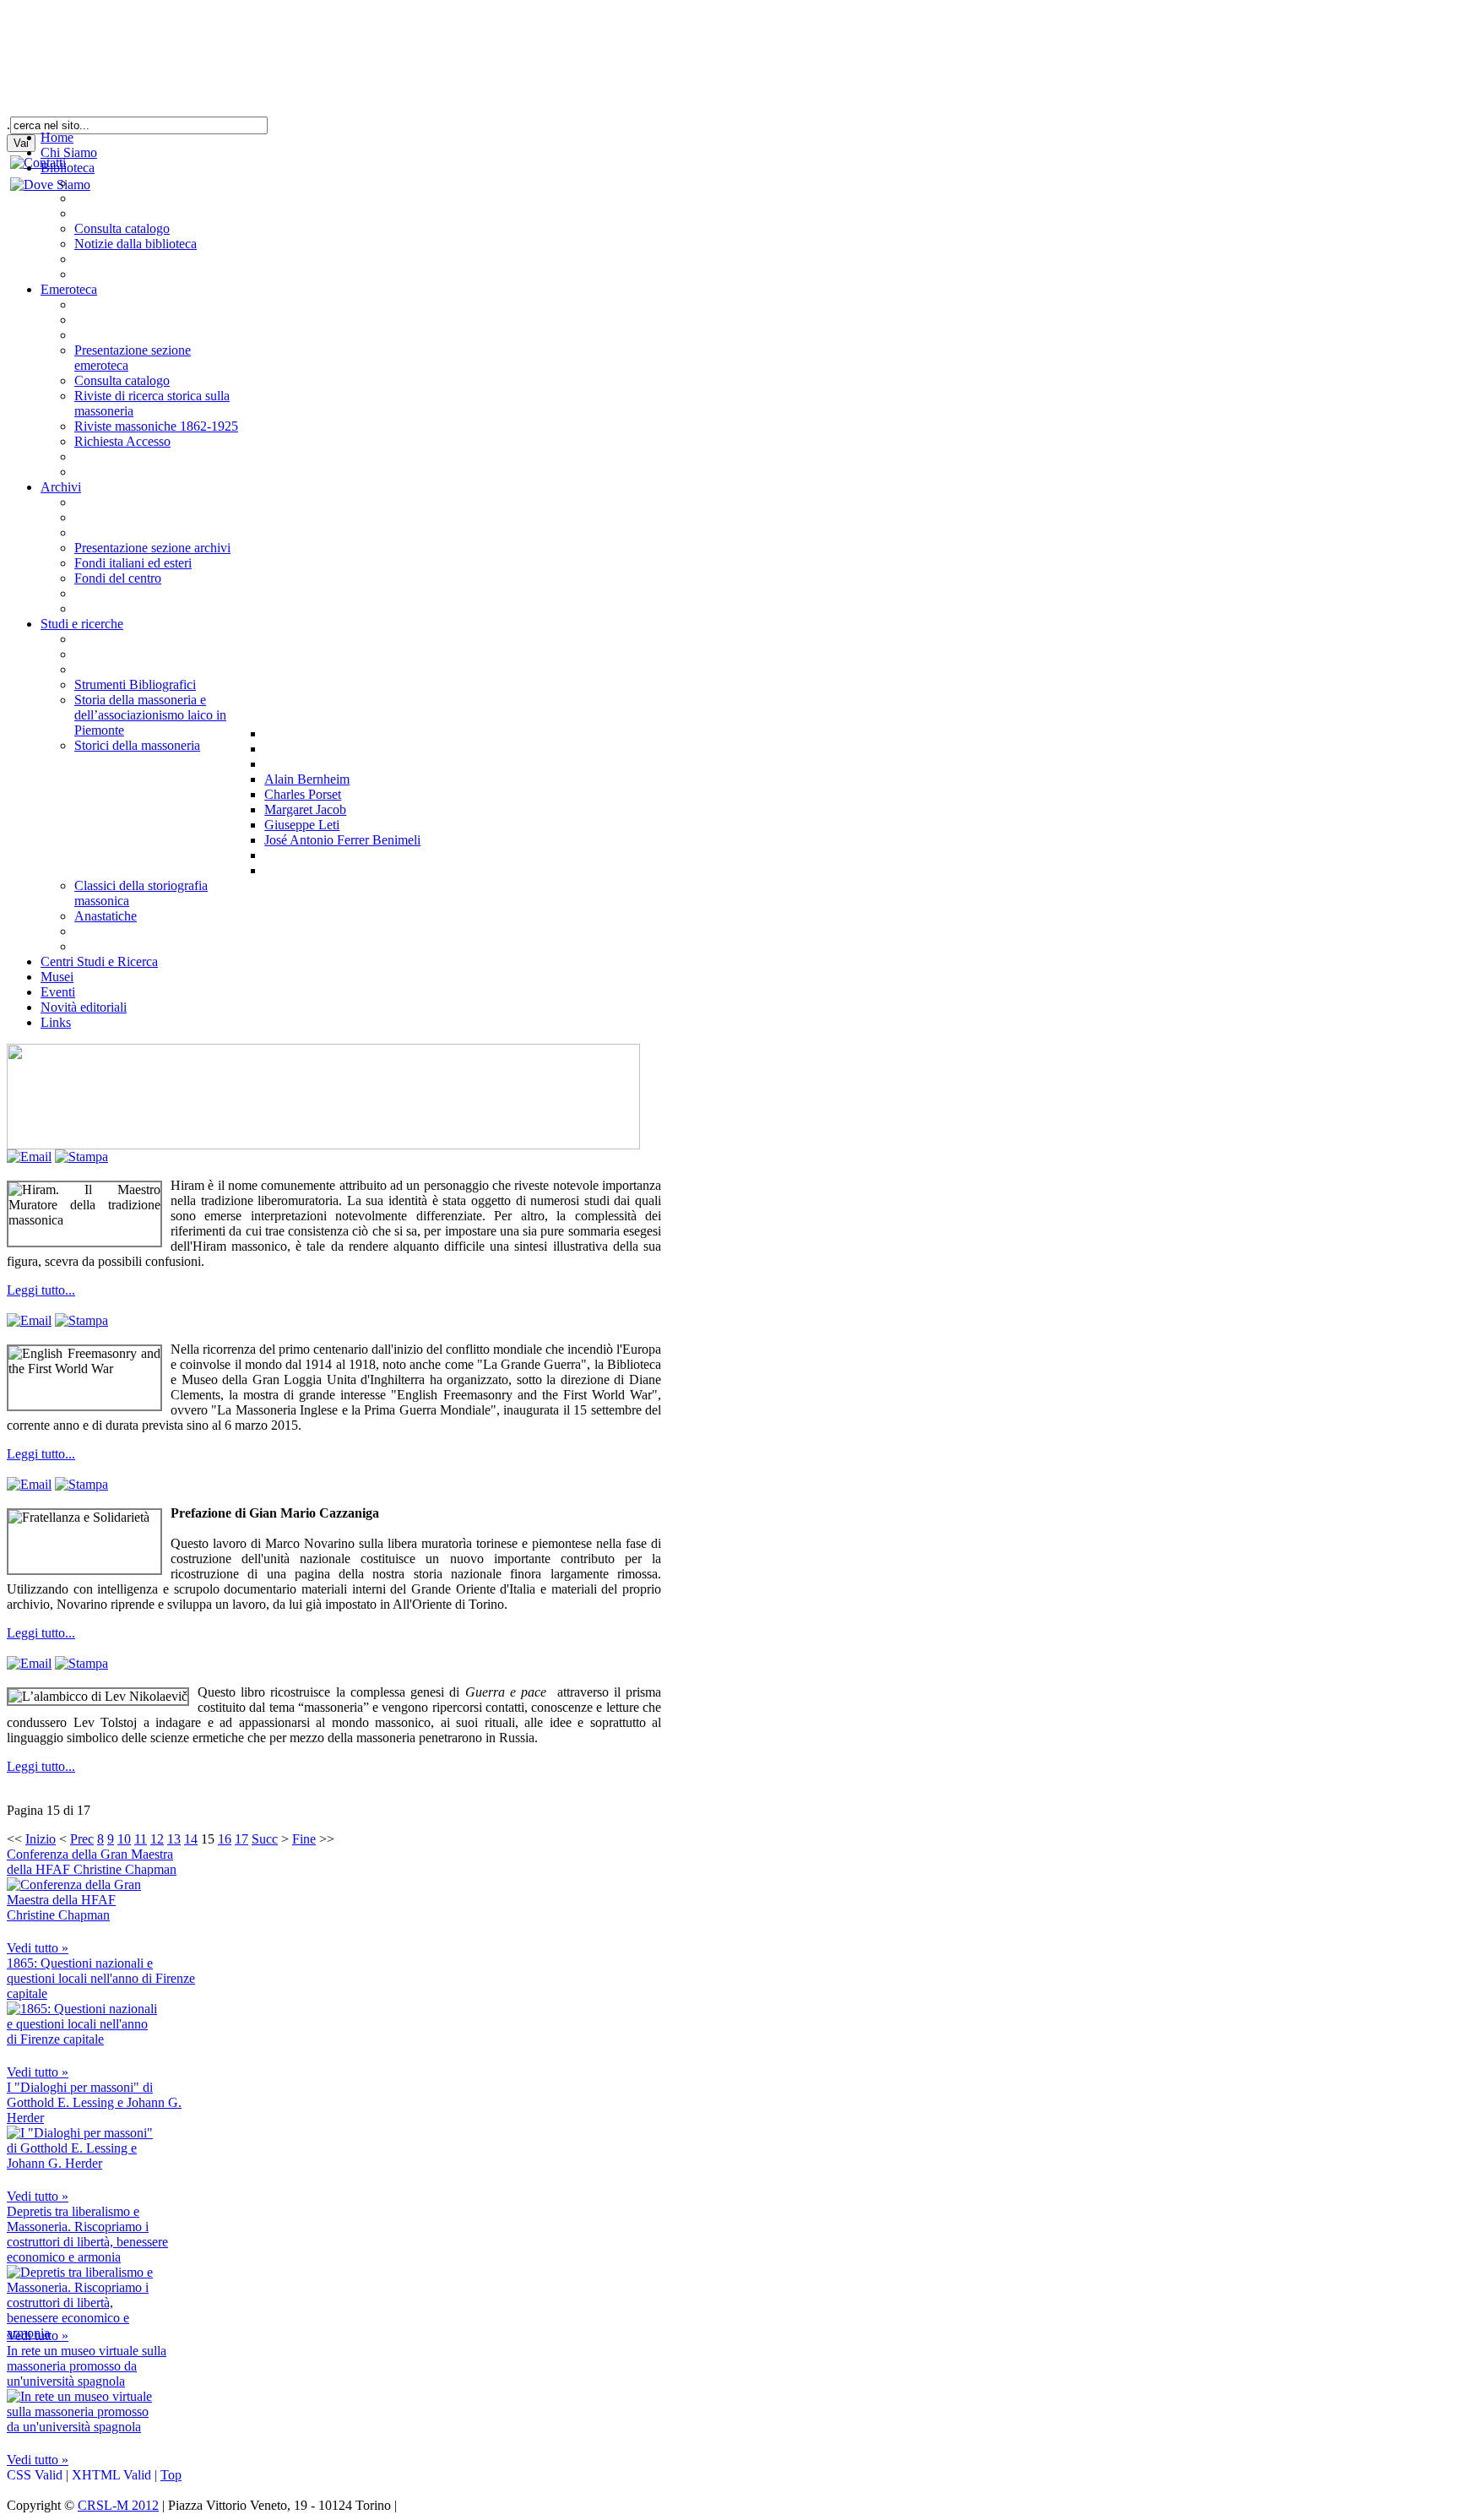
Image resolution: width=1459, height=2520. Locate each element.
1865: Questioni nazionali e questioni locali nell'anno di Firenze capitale (101, 1978)
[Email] (29, 1157)
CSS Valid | (39, 2475)
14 (191, 1839)
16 (225, 1839)
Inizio (41, 1839)
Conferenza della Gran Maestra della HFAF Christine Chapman (92, 1862)
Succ (265, 1839)
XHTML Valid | (116, 2475)
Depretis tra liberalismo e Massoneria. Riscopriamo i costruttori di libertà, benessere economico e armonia (87, 2234)
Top (171, 2475)
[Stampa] (81, 1157)
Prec (82, 1839)
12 (157, 1839)
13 (174, 1839)
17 (241, 1839)
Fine (304, 1839)
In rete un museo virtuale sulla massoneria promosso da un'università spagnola (87, 2366)
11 (141, 1839)
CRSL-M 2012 (118, 2505)
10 (124, 1839)
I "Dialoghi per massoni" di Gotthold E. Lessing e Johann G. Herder (94, 2102)
